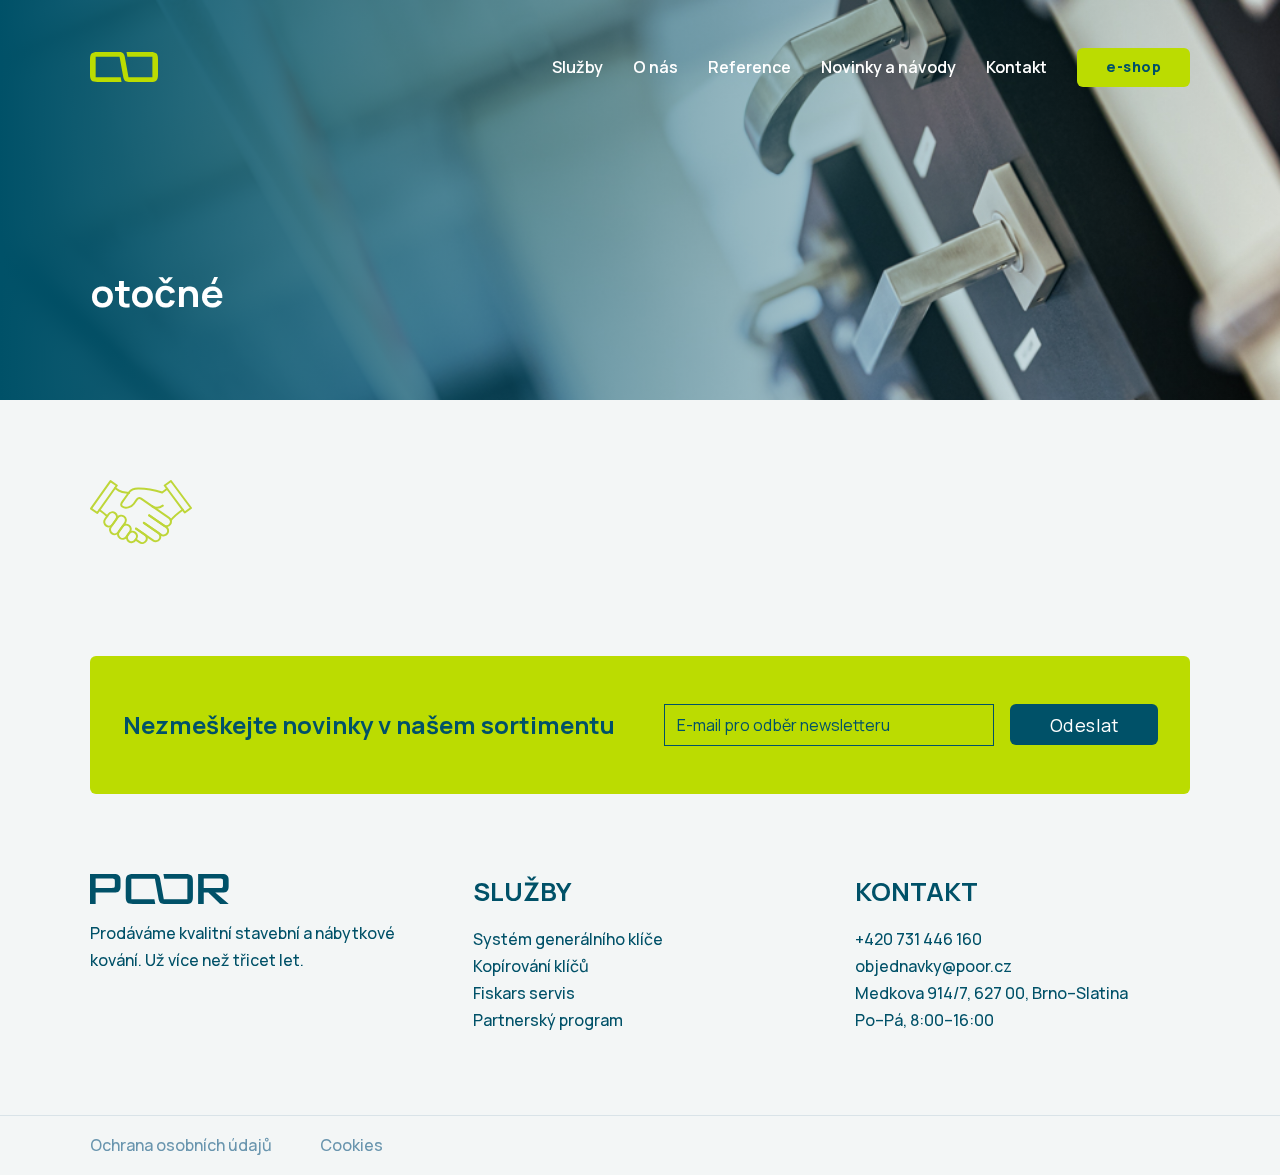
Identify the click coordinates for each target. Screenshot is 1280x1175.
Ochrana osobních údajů (181, 1145)
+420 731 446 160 (918, 939)
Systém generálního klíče (568, 939)
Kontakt (1016, 67)
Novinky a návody (888, 67)
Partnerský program (548, 1020)
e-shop (1133, 66)
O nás (655, 67)
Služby (577, 67)
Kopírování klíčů (531, 966)
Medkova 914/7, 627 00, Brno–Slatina (991, 993)
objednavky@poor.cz (933, 966)
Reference (749, 67)
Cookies (351, 1145)
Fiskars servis (524, 993)
